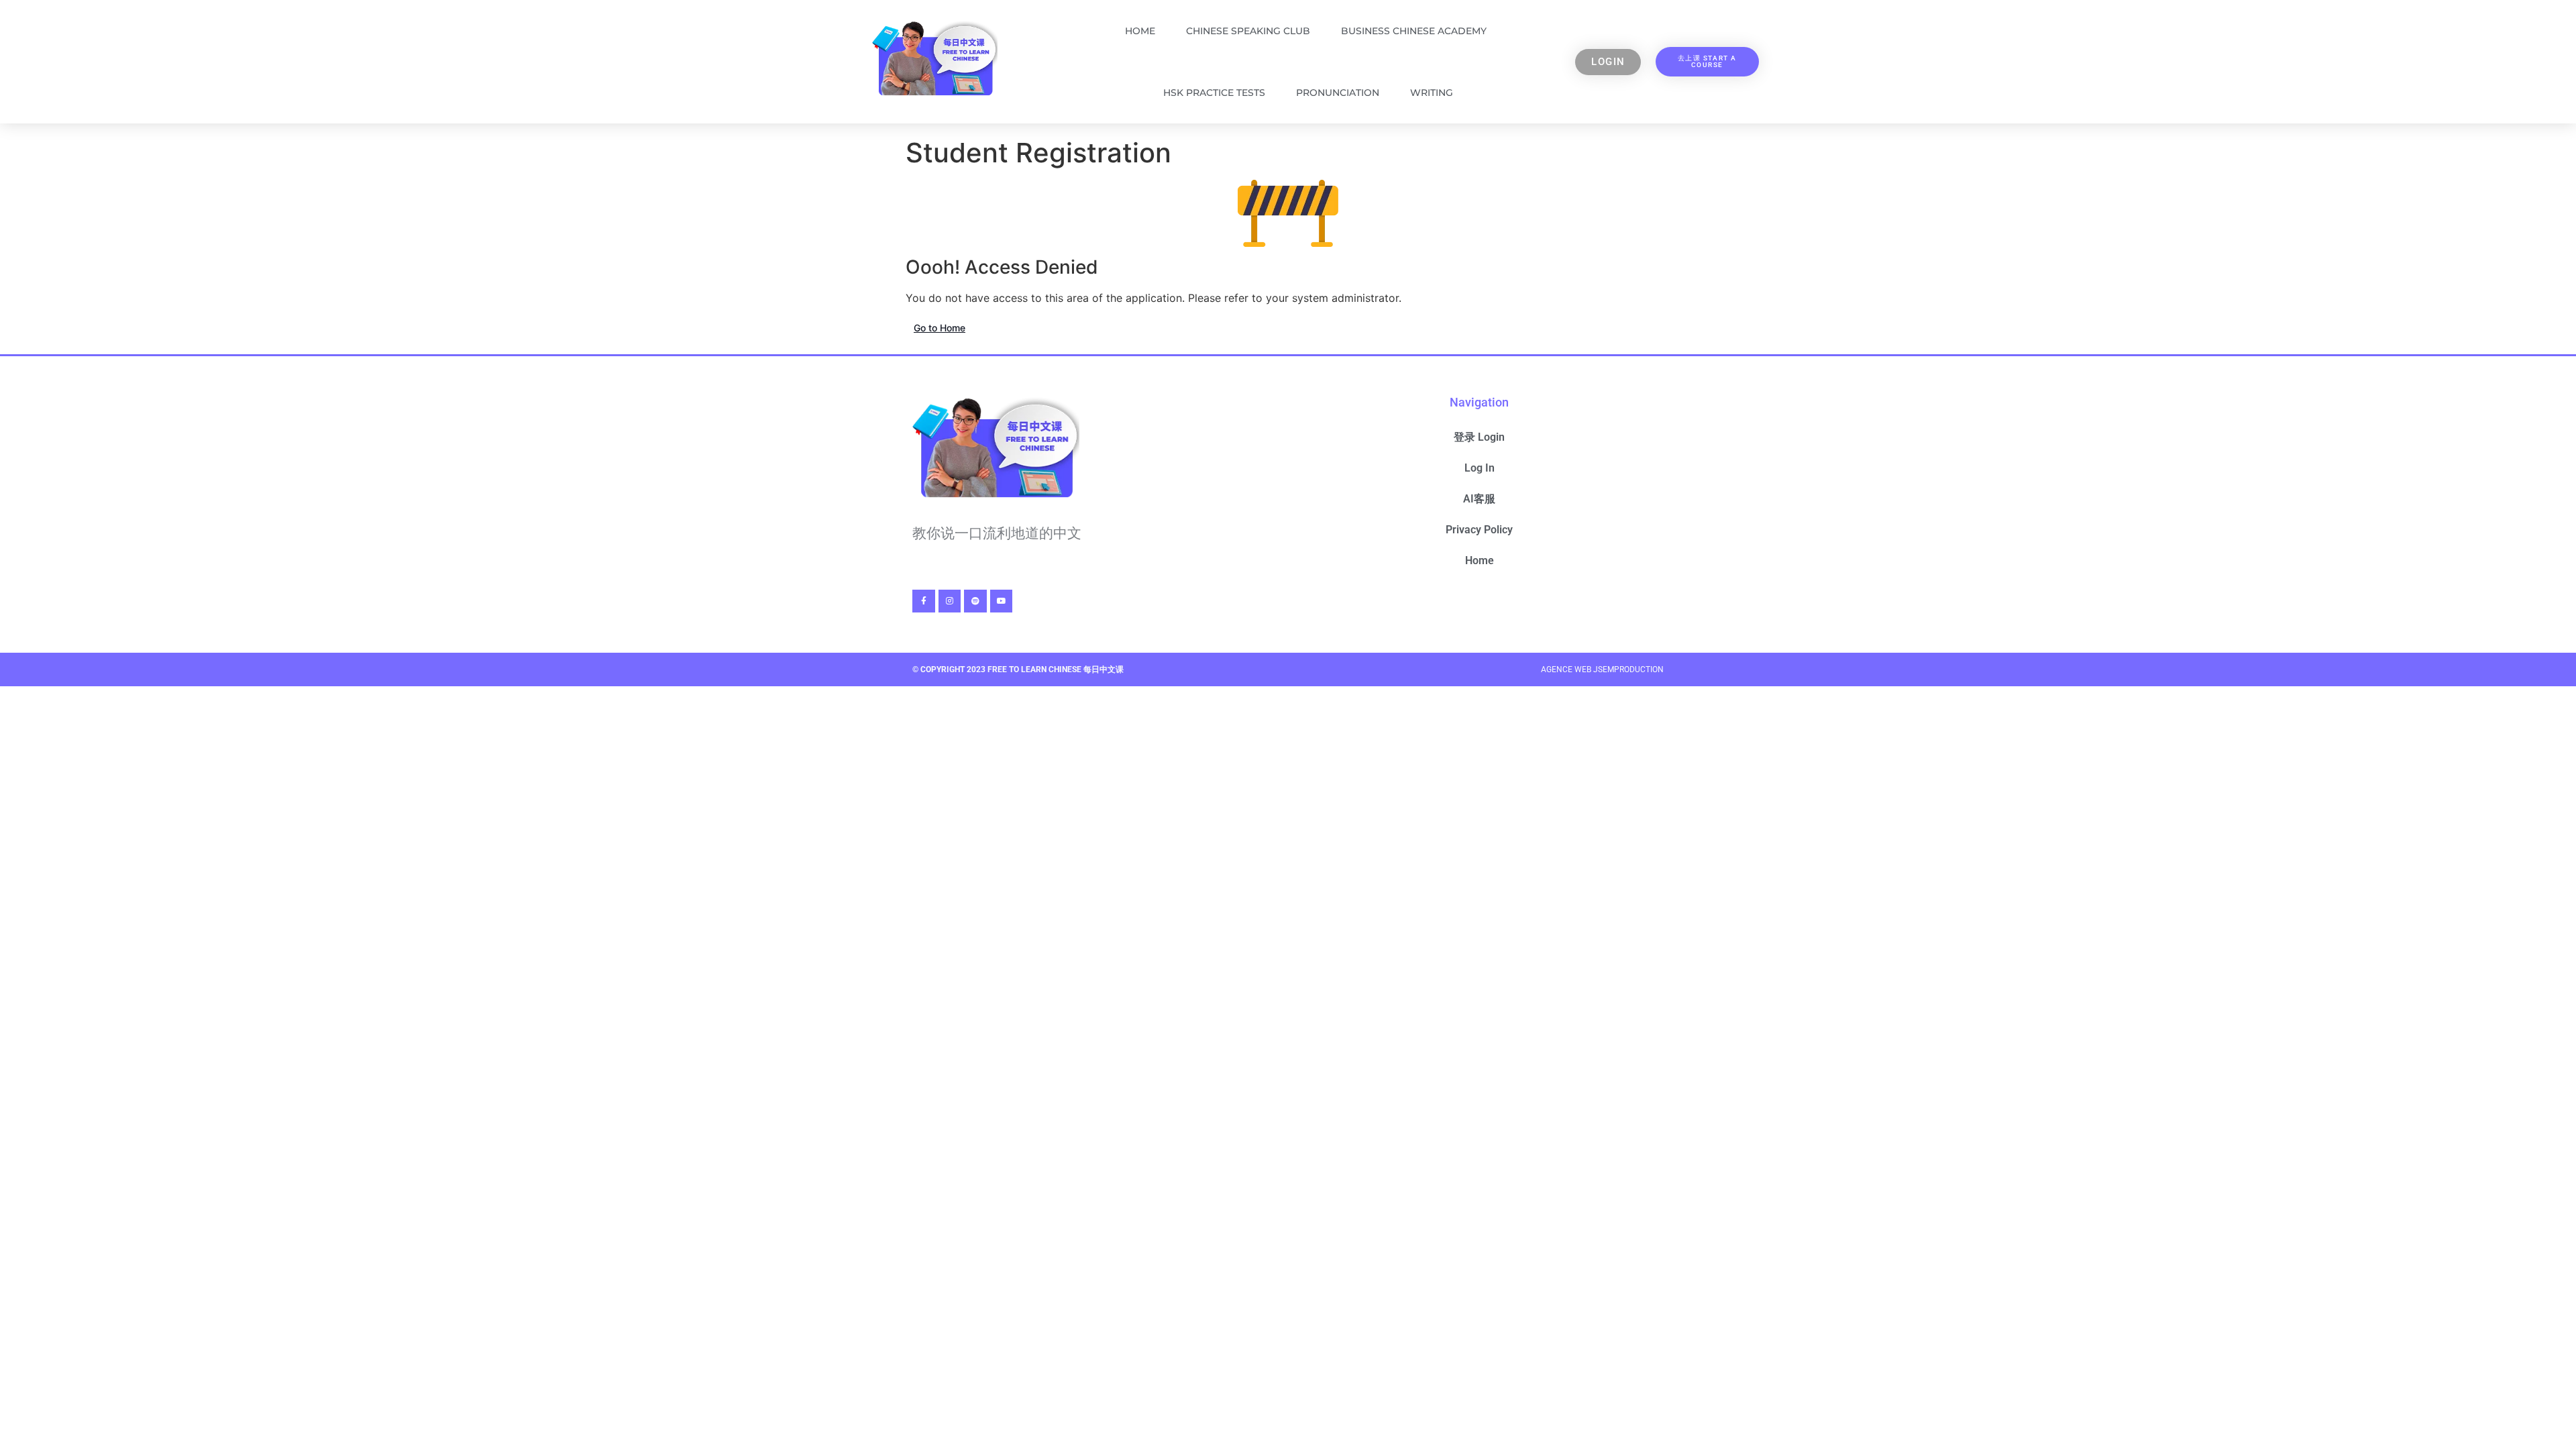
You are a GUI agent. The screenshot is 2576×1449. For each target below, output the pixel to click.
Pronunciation (1338, 93)
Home (1140, 31)
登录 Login (1479, 437)
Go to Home (940, 328)
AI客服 (1479, 499)
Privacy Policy (1479, 530)
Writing (1432, 93)
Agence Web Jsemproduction (1602, 669)
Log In (1480, 468)
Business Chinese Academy (1414, 31)
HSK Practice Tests (1214, 93)
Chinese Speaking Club (1248, 31)
